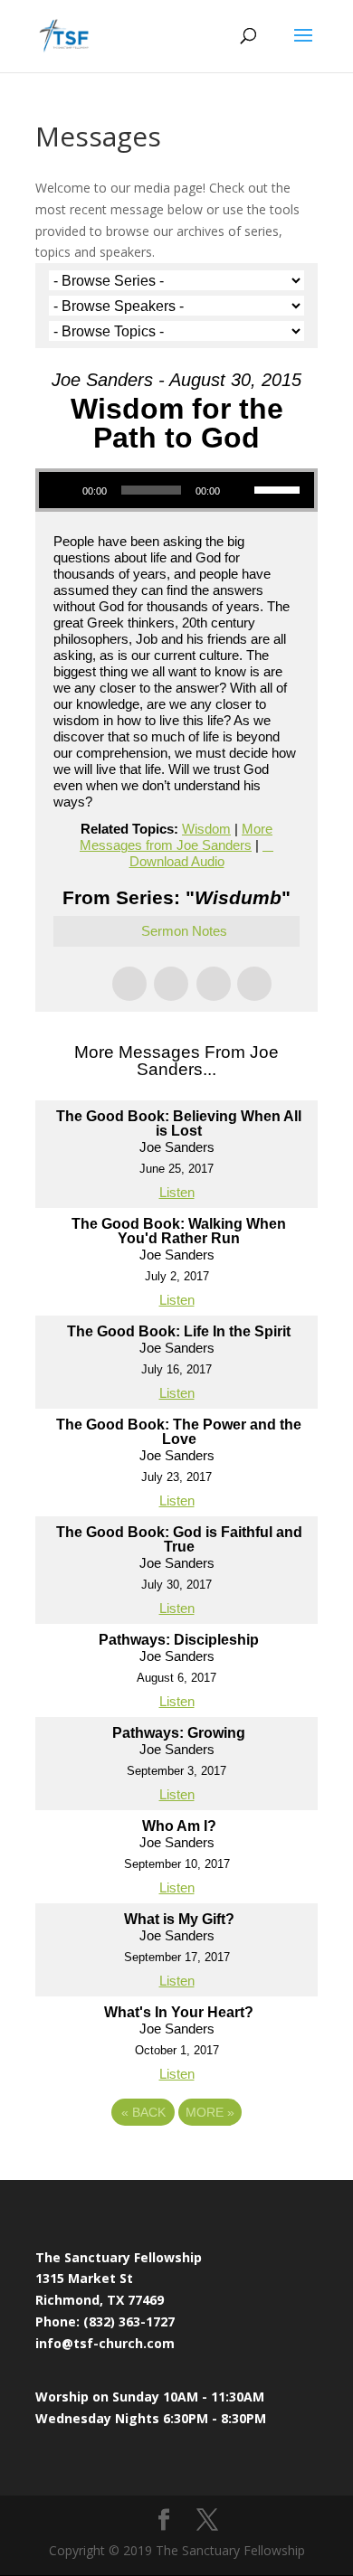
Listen (177, 1192)
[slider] (280, 488)
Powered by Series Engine (176, 2162)
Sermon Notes (184, 931)
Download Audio (177, 861)
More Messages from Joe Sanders (176, 837)
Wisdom (206, 829)
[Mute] (240, 490)
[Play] (62, 490)
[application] (176, 490)
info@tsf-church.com (105, 2343)
